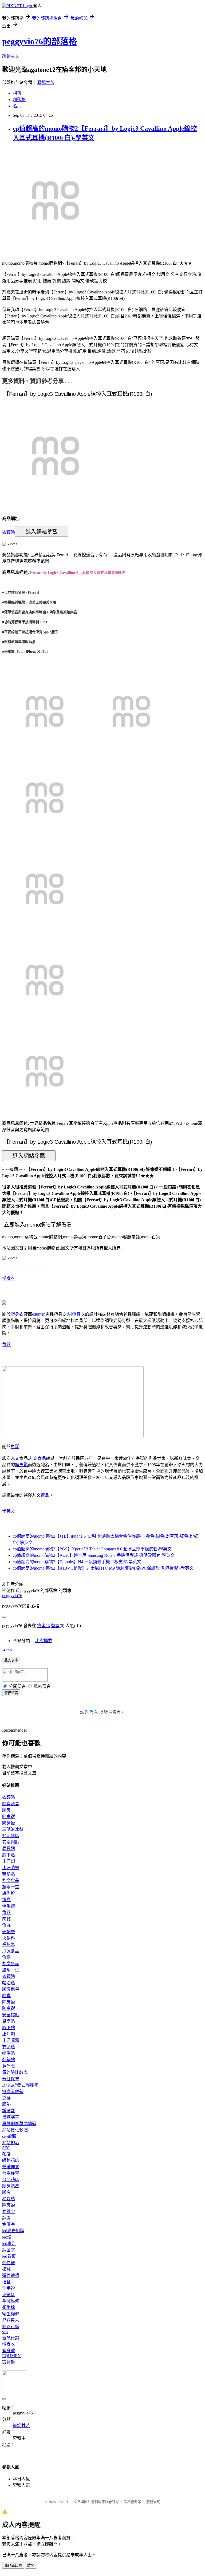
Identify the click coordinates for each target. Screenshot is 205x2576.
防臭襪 (9, 1823)
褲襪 (6, 2269)
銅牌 (6, 2218)
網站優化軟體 (15, 2130)
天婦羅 (9, 1932)
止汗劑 (9, 1861)
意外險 (9, 2066)
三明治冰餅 (13, 1829)
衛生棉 (9, 2307)
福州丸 (9, 1944)
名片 (17, 106)
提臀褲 (9, 2362)
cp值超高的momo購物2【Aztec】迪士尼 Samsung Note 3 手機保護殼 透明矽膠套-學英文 (94, 1555)
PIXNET (63, 2502)
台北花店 (11, 2180)
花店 (6, 2154)
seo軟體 (9, 2136)
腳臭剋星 (11, 1804)
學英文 (9, 1511)
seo (5, 2332)
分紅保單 (11, 2079)
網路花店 (11, 2160)
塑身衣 (9, 1278)
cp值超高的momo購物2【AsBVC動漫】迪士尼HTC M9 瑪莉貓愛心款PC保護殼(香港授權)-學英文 (103, 1568)
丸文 (15, 1458)
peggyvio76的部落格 (40, 41)
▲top (7, 1650)
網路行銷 (11, 2327)
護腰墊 (9, 2111)
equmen (39, 1314)
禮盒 (45, 1495)
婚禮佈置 (11, 2167)
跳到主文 (11, 56)
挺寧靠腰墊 (13, 2092)
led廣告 (9, 2244)
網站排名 (11, 2143)
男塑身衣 (76, 1314)
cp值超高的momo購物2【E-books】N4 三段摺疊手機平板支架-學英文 (77, 1562)
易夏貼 (9, 1849)
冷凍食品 (11, 1951)
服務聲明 (153, 2502)
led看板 (9, 2256)
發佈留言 (11, 1693)
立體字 (9, 2212)
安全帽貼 (11, 1842)
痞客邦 (44, 1626)
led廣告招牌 (13, 2231)
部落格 (19, 100)
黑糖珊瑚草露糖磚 (19, 2124)
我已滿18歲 (13, 2565)
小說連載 (44, 1641)
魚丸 (6, 1925)
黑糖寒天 (11, 2117)
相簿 (17, 93)
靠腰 (6, 2098)
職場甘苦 (46, 82)
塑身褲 (9, 2351)
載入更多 (11, 1660)
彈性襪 (9, 2263)
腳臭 (6, 1810)
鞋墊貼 (9, 1874)
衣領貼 (9, 532)
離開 (31, 2565)
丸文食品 (37, 1458)
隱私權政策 (133, 2502)
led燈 (7, 2237)
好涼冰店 (11, 1836)
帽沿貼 (9, 1983)
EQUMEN (11, 2356)
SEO (6, 2148)
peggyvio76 (12, 1596)
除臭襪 (9, 1817)
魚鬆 (6, 1345)
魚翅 (6, 1957)
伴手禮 (9, 1906)
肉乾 (6, 1919)
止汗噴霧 (11, 1868)
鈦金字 (9, 2250)
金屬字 (9, 2224)
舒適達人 (11, 2320)
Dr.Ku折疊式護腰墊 (20, 2085)
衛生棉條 (11, 2314)
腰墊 (6, 2104)
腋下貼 (9, 1855)
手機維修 (11, 2301)
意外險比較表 (15, 2072)
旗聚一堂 (11, 1887)
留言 (55, 1626)
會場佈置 (11, 2173)
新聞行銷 (11, 2338)
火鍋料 (9, 1938)
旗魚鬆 (21, 1465)
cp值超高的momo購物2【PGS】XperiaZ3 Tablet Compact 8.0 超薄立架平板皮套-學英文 (92, 1549)
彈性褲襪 (11, 2275)
